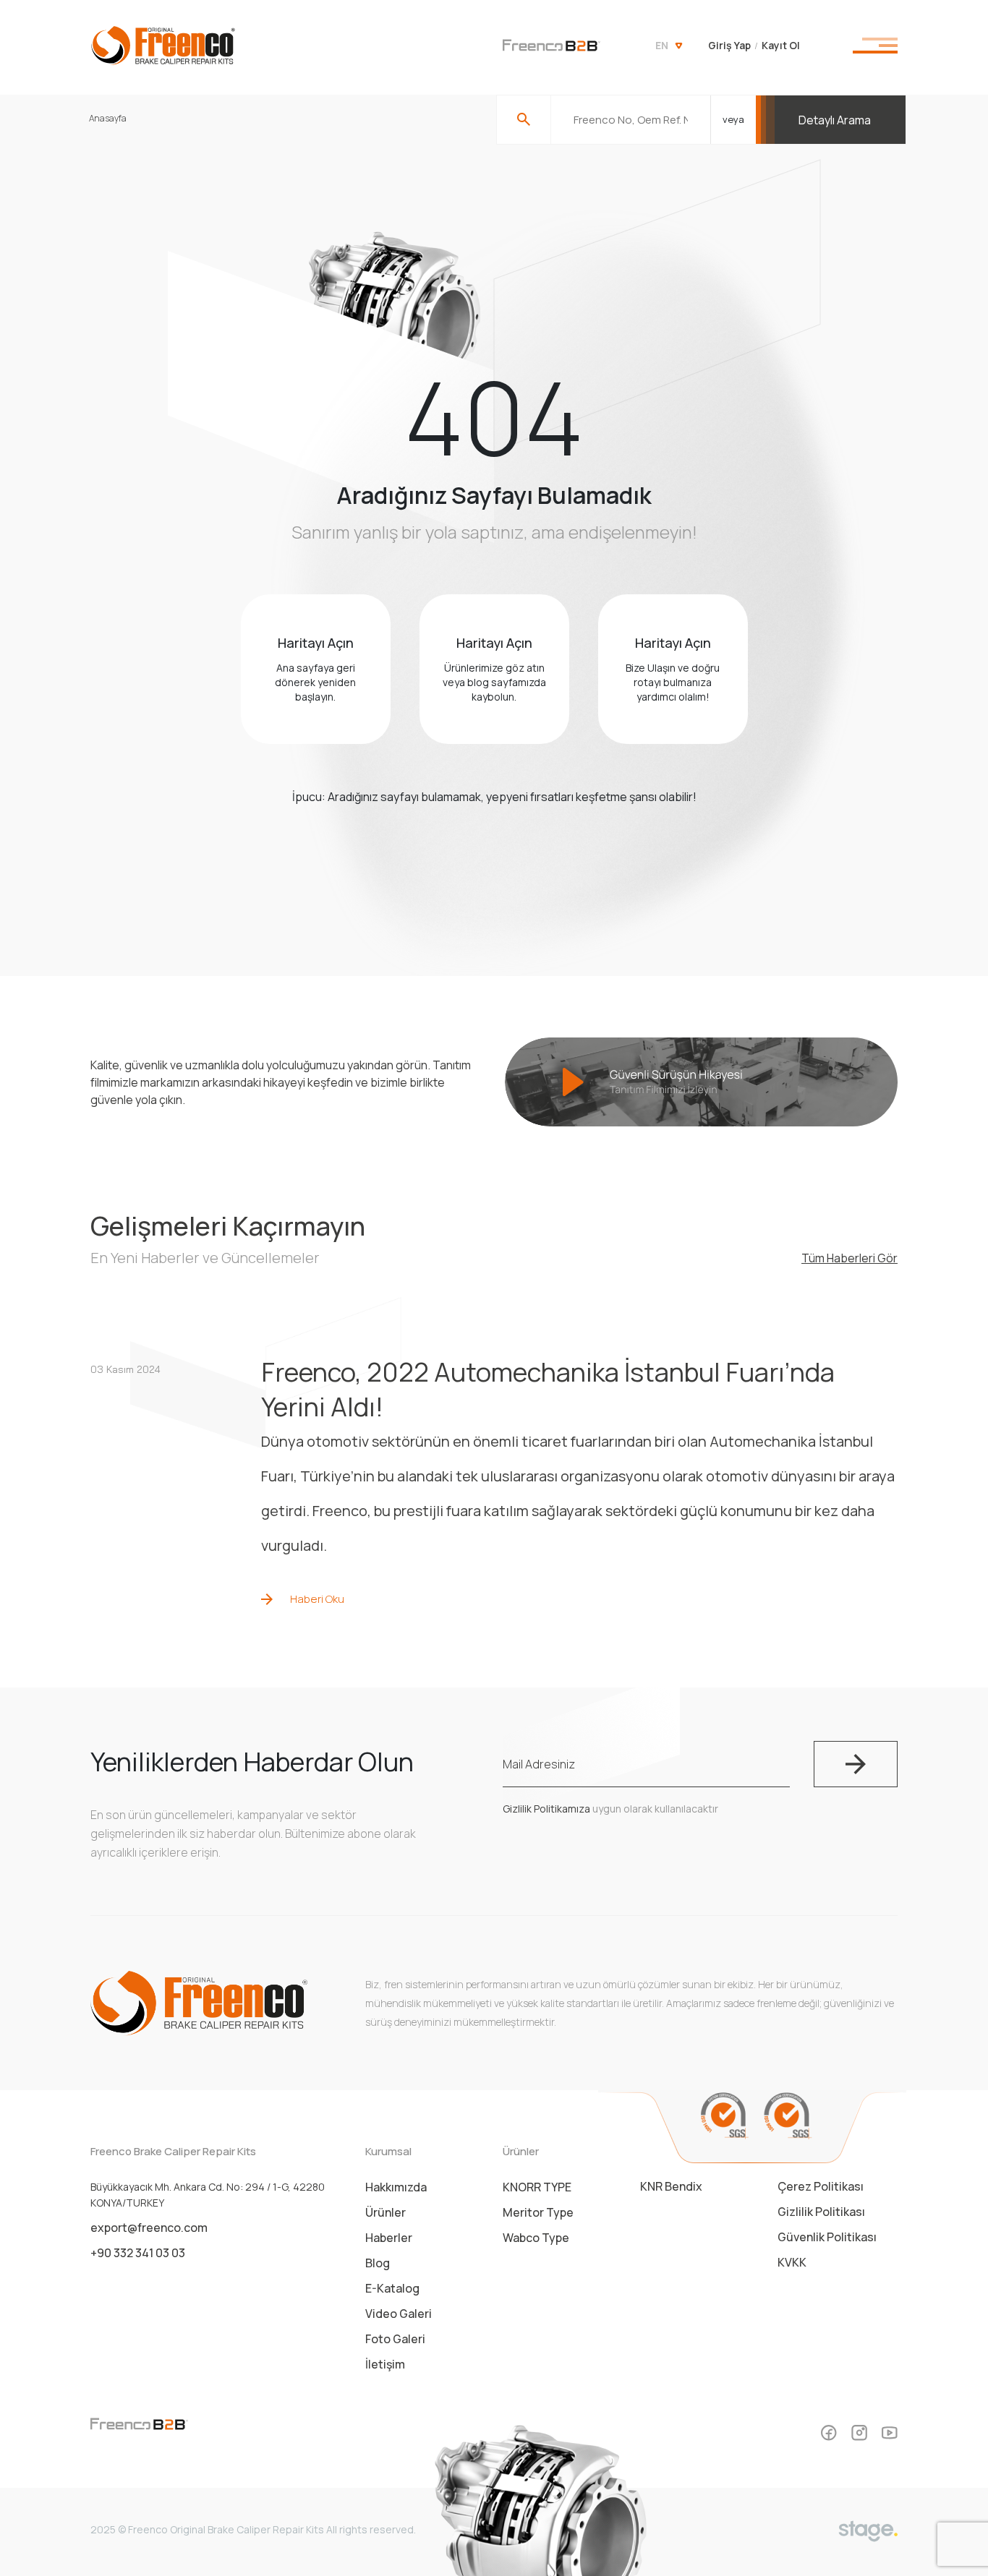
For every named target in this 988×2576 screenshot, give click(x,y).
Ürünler (386, 2212)
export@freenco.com (149, 2228)
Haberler (389, 2238)
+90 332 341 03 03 (138, 2253)
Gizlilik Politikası (821, 2212)
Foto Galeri (395, 2339)
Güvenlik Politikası (827, 2237)
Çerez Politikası (821, 2186)
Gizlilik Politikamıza (546, 1809)
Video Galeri (399, 2314)
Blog (378, 2263)
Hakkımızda (396, 2187)
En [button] (662, 45)
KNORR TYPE (537, 2187)
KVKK (792, 2262)
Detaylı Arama (835, 120)
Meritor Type (538, 2212)
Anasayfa (108, 118)
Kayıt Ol (781, 45)
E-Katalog (392, 2288)
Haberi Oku (317, 1599)
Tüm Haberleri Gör (849, 1258)
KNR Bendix (671, 2186)
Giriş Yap (729, 45)
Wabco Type (536, 2238)
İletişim (385, 2364)
